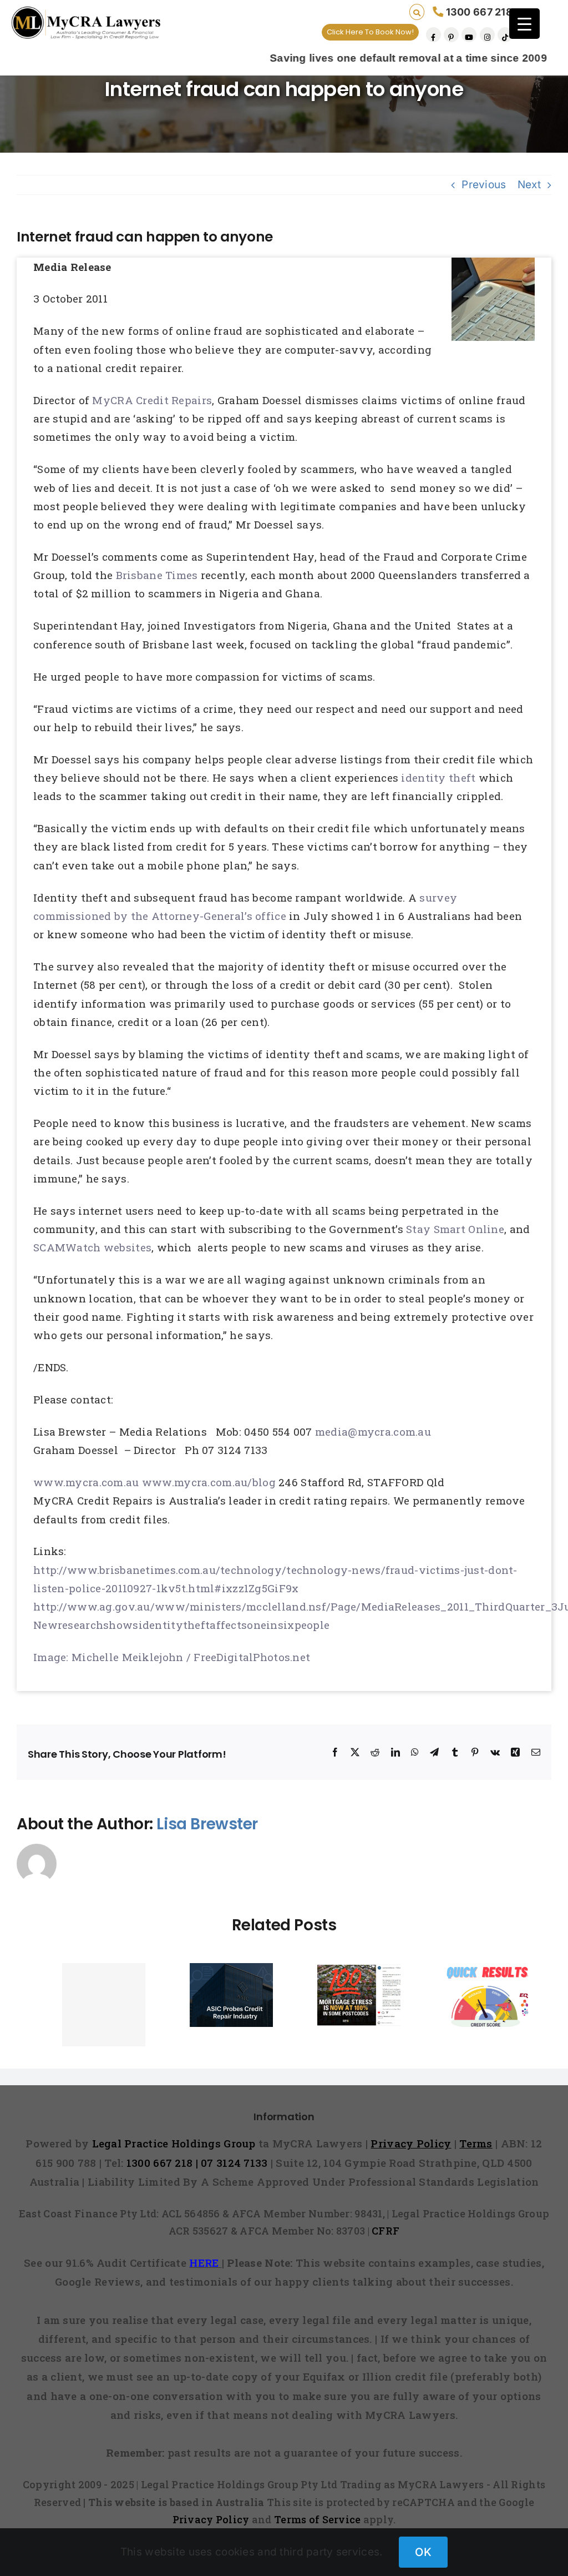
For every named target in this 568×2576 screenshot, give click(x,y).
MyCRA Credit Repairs (152, 400)
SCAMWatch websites (92, 1247)
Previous (484, 185)
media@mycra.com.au (373, 1432)
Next (529, 185)
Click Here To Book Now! (370, 32)
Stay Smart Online (455, 1229)
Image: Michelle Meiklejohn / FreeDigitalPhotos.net (172, 1657)
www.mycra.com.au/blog (209, 1482)
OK (423, 2552)
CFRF (386, 2231)
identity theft (440, 778)
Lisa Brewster (207, 1824)
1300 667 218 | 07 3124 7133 (197, 2163)
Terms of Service (318, 2519)
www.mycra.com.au (86, 1482)
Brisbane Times (158, 575)
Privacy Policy (211, 2519)
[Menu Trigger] (524, 24)
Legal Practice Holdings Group (176, 2143)
